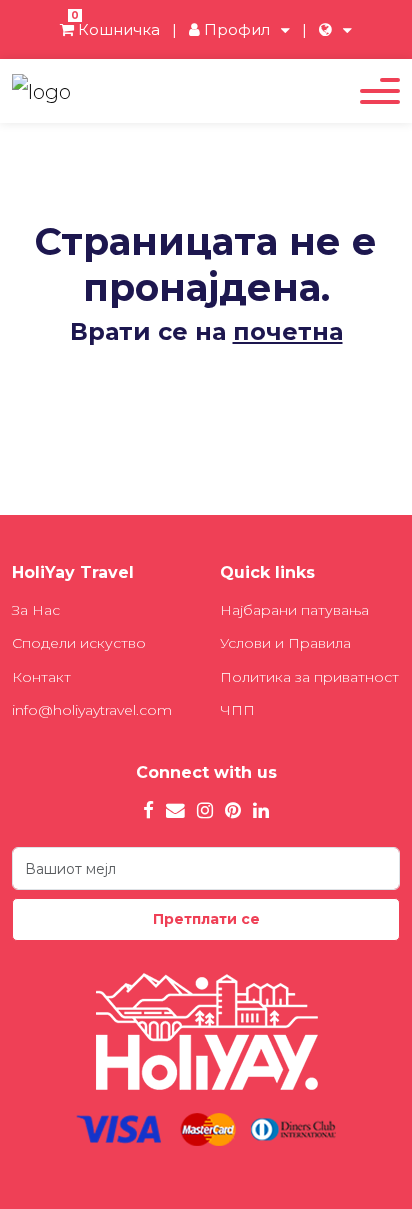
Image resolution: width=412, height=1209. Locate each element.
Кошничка (115, 29)
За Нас (36, 610)
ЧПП (237, 710)
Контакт (41, 677)
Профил (235, 29)
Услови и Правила (285, 643)
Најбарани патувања (294, 610)
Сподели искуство (79, 643)
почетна (288, 331)
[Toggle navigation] (380, 91)
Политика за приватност (309, 677)
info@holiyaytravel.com (92, 710)
